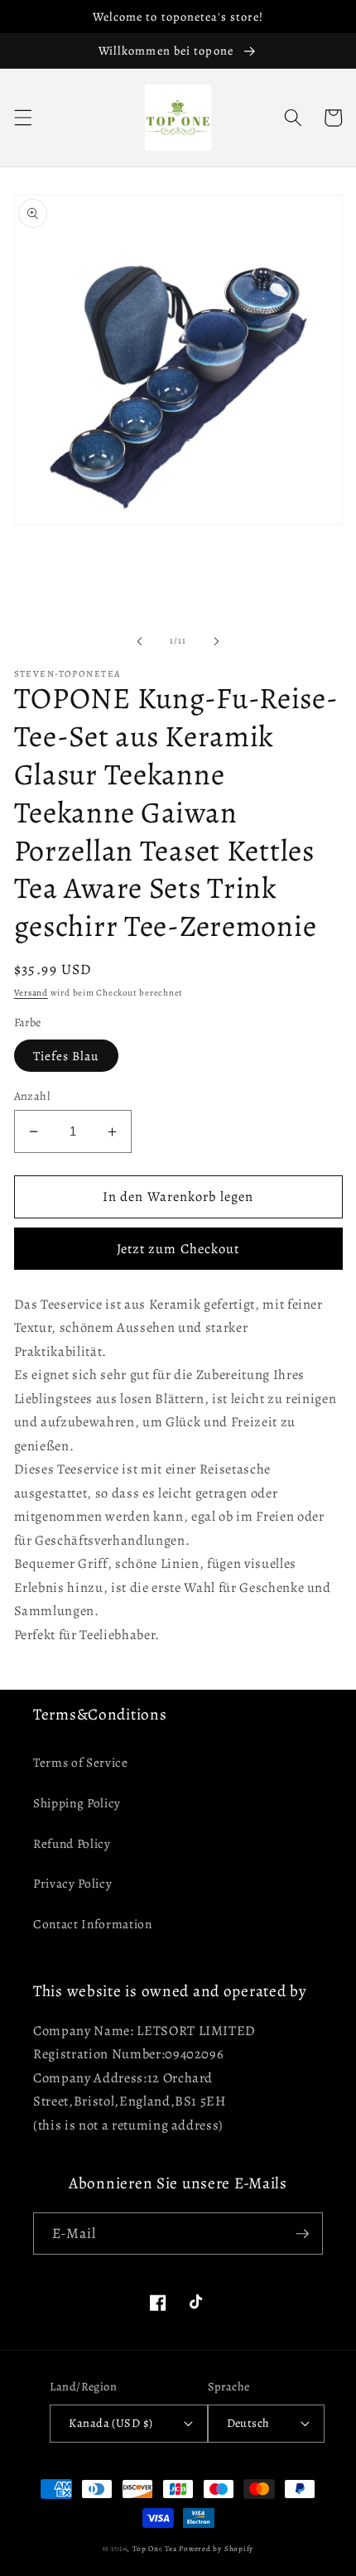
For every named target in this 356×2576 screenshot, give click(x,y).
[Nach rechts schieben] (216, 641)
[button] (22, 118)
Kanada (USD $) (111, 2423)
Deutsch (248, 2423)
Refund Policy (72, 1843)
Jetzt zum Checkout (178, 1249)
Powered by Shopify (216, 2549)
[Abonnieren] (302, 2234)
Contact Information (93, 1924)
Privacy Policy (72, 1883)
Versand (31, 993)
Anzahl (32, 1096)
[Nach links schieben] (140, 641)
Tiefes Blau (66, 1056)
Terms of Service (81, 1762)
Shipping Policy (77, 1803)
